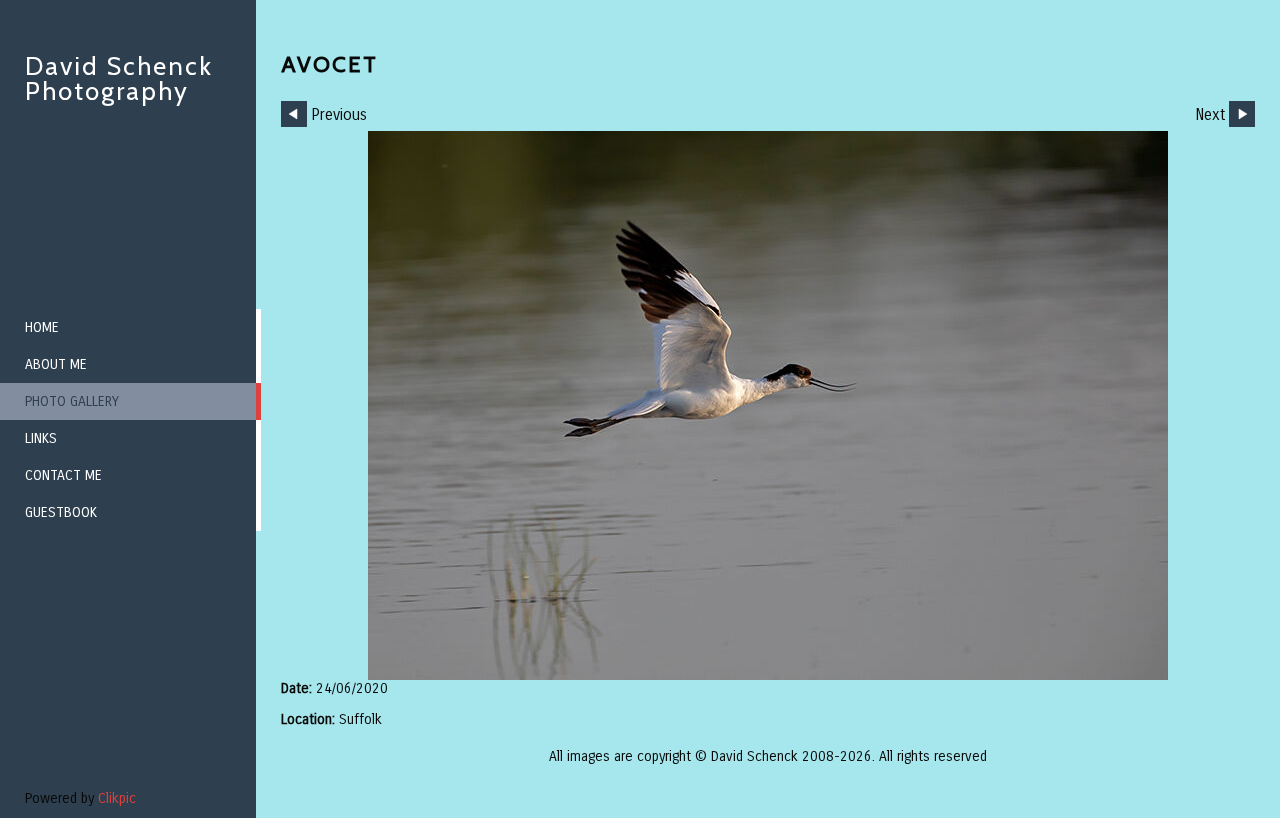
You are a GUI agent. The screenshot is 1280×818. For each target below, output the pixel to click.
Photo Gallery (72, 401)
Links (41, 438)
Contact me (63, 475)
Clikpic (117, 798)
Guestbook (61, 512)
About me (56, 364)
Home (42, 327)
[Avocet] (768, 405)
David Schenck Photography (119, 78)
